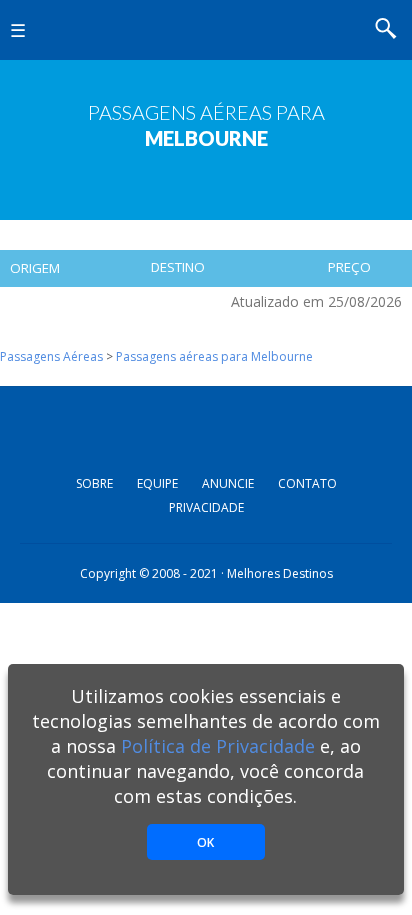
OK (205, 842)
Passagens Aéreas (51, 356)
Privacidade (206, 507)
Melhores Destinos (206, 30)
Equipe (157, 483)
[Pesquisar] (392, 31)
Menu (29, 45)
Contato (307, 483)
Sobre (94, 483)
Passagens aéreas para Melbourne (214, 356)
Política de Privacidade (218, 746)
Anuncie (228, 483)
